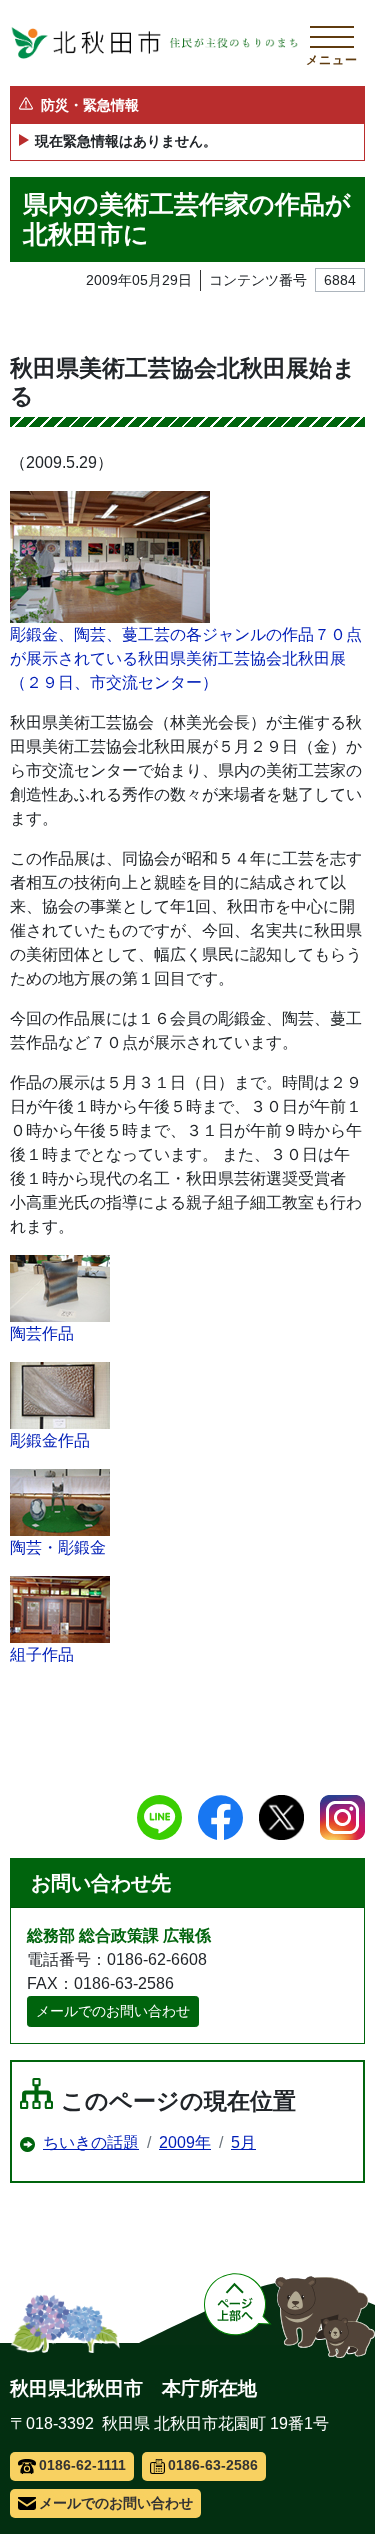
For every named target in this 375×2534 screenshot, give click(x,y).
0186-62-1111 (82, 2465)
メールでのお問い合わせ (113, 2011)
